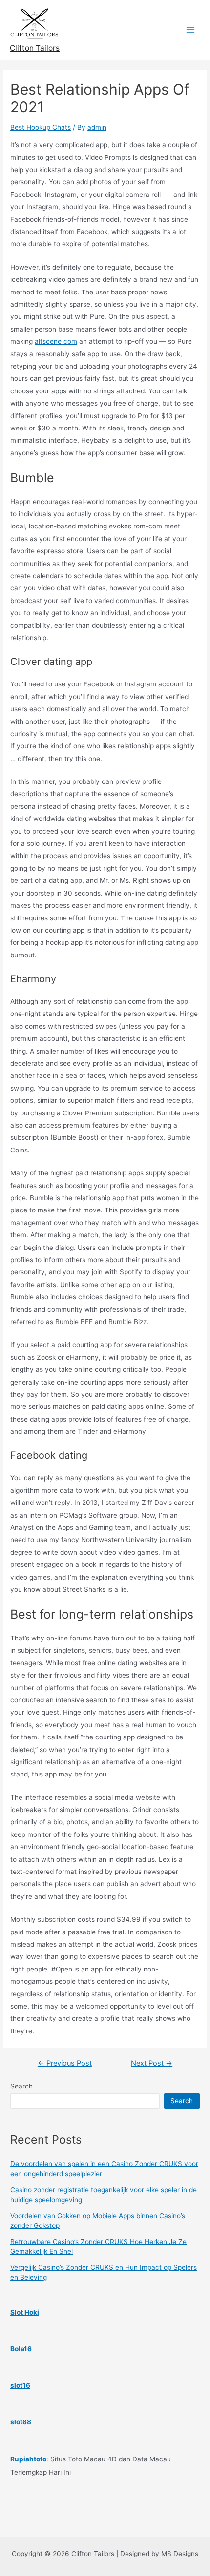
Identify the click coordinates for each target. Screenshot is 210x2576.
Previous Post (65, 2063)
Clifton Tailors (35, 48)
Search (21, 2086)
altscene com (56, 341)
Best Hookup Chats (41, 127)
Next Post (152, 2063)
